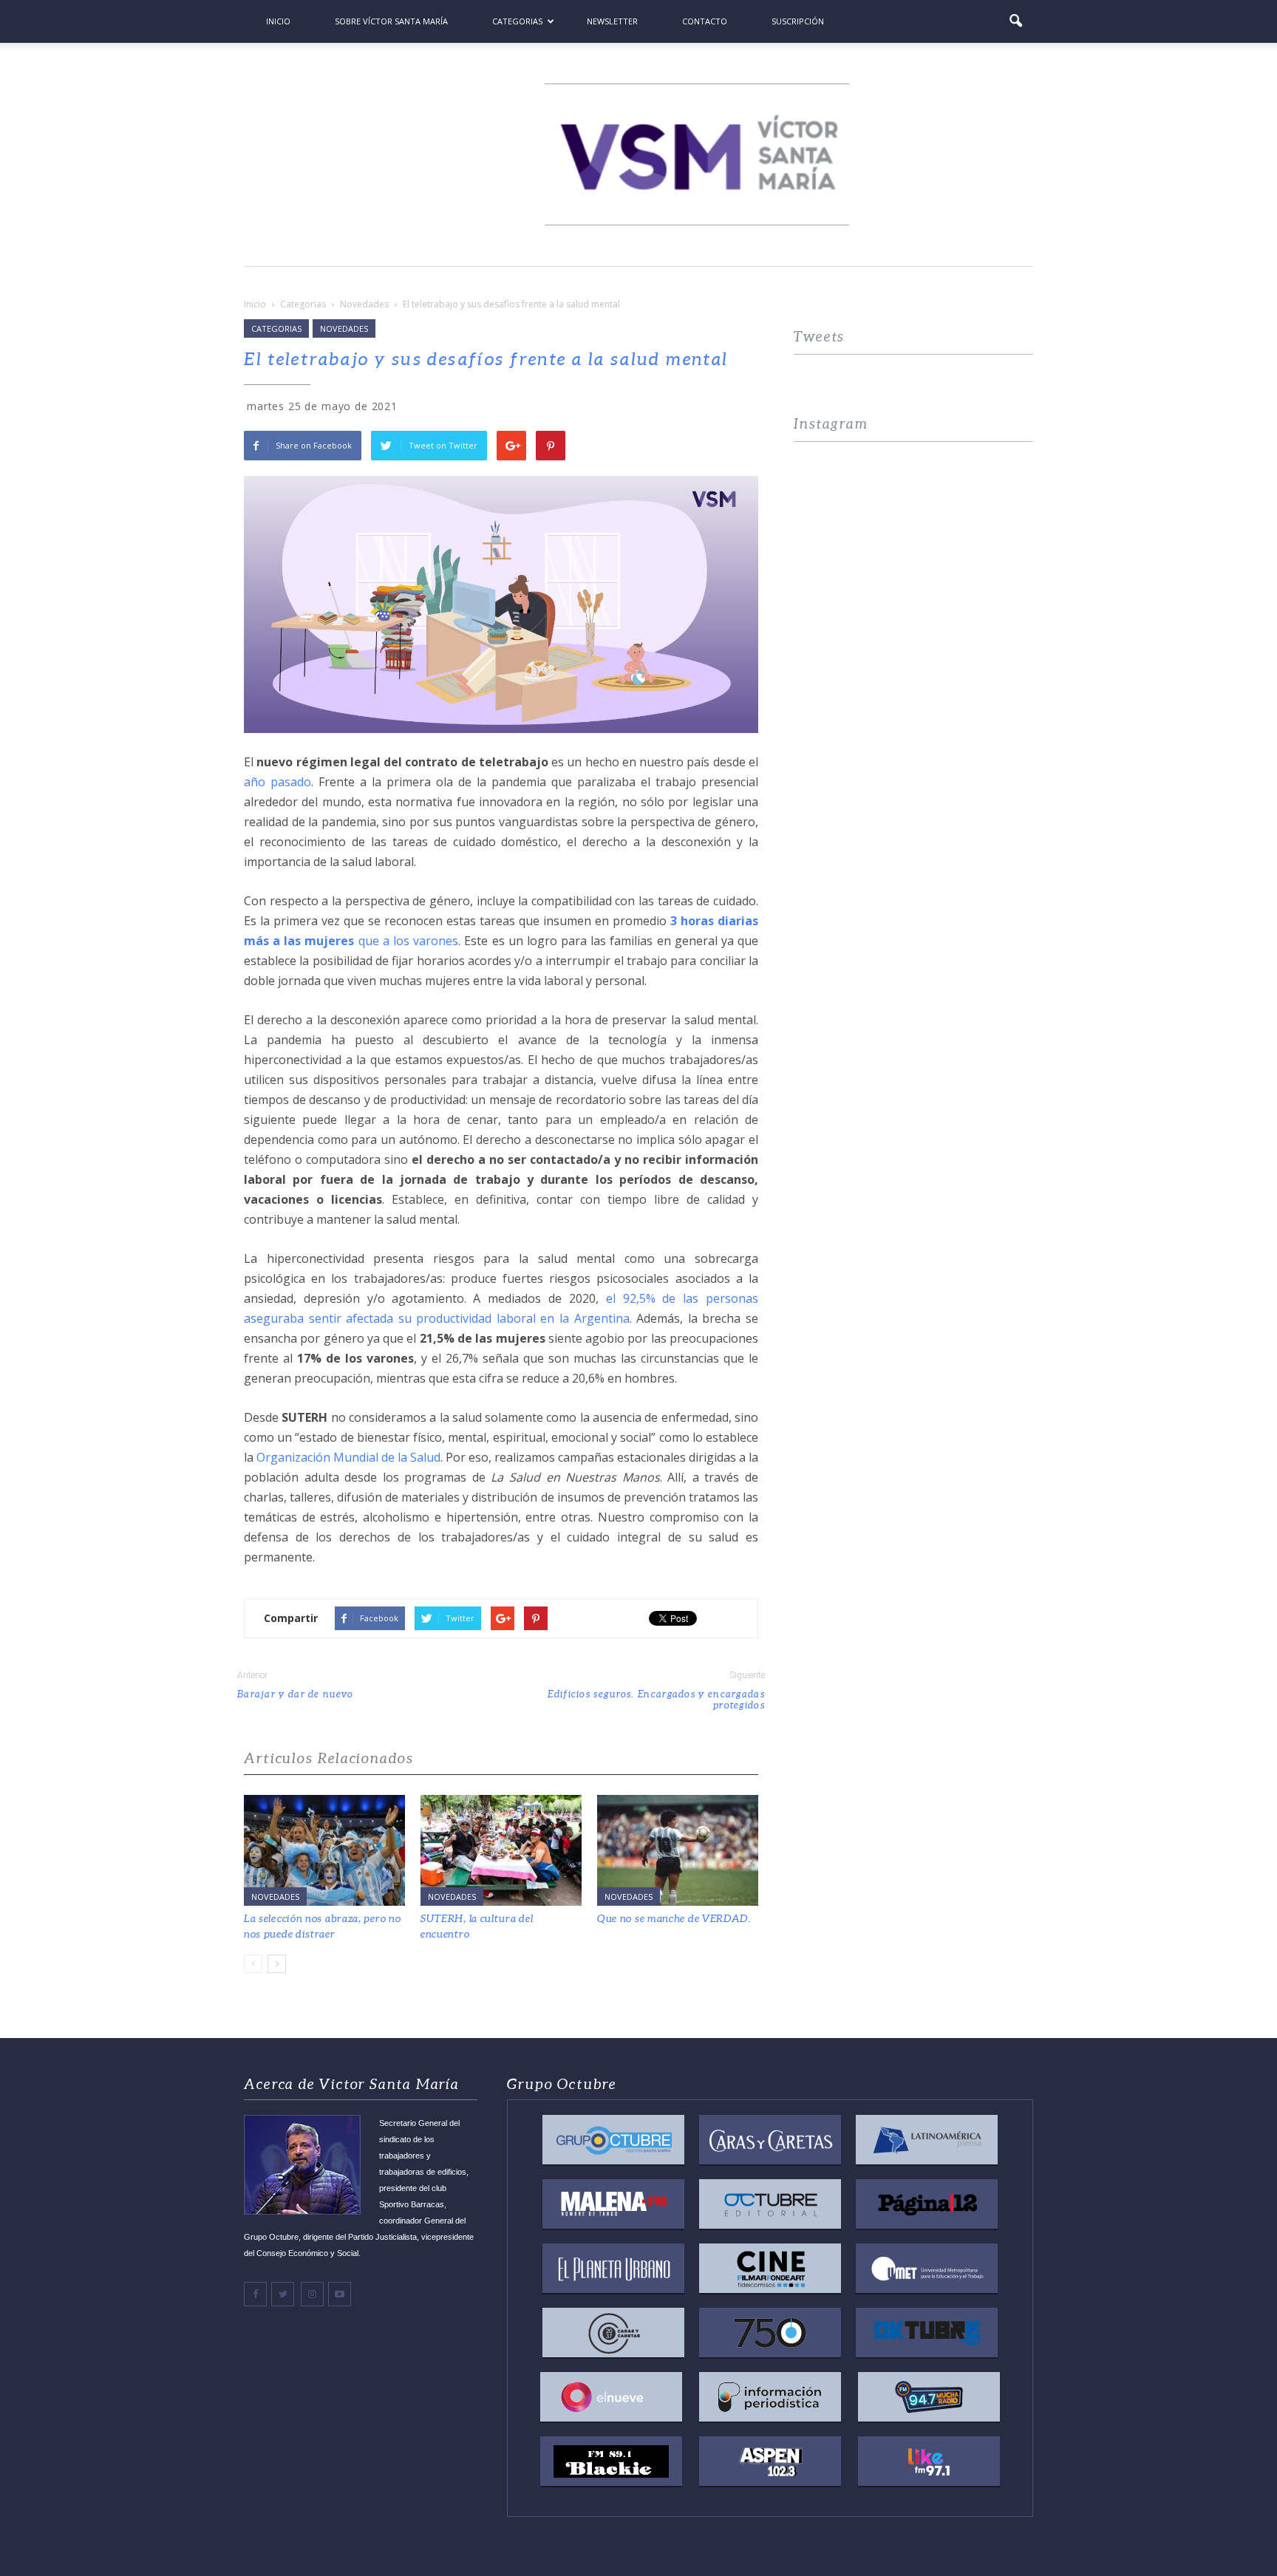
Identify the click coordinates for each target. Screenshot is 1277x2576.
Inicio (278, 21)
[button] (1015, 21)
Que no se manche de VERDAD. (674, 1918)
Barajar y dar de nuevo (296, 1694)
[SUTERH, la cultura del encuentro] (501, 1850)
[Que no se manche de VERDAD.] (678, 1850)
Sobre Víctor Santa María (391, 21)
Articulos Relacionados (329, 1758)
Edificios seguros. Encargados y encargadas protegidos (656, 1700)
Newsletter (612, 21)
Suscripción (798, 21)
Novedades (344, 328)
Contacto (705, 21)
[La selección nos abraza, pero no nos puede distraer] (324, 1850)
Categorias (517, 21)
